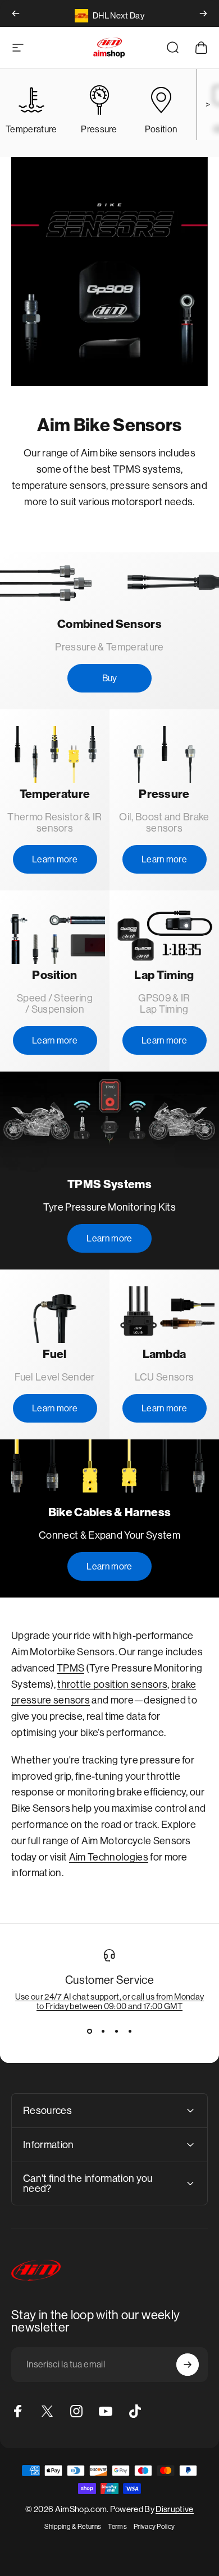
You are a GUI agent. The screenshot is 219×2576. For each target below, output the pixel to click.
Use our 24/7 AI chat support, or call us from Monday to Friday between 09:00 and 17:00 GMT (110, 2001)
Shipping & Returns (73, 2527)
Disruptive (174, 2509)
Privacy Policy (154, 2527)
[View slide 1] (89, 2031)
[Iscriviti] (188, 2365)
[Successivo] (203, 13)
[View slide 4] (130, 2031)
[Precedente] (16, 13)
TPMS (70, 1668)
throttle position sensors (112, 1684)
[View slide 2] (103, 2031)
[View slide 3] (116, 2031)
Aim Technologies (109, 1857)
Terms (117, 2527)
